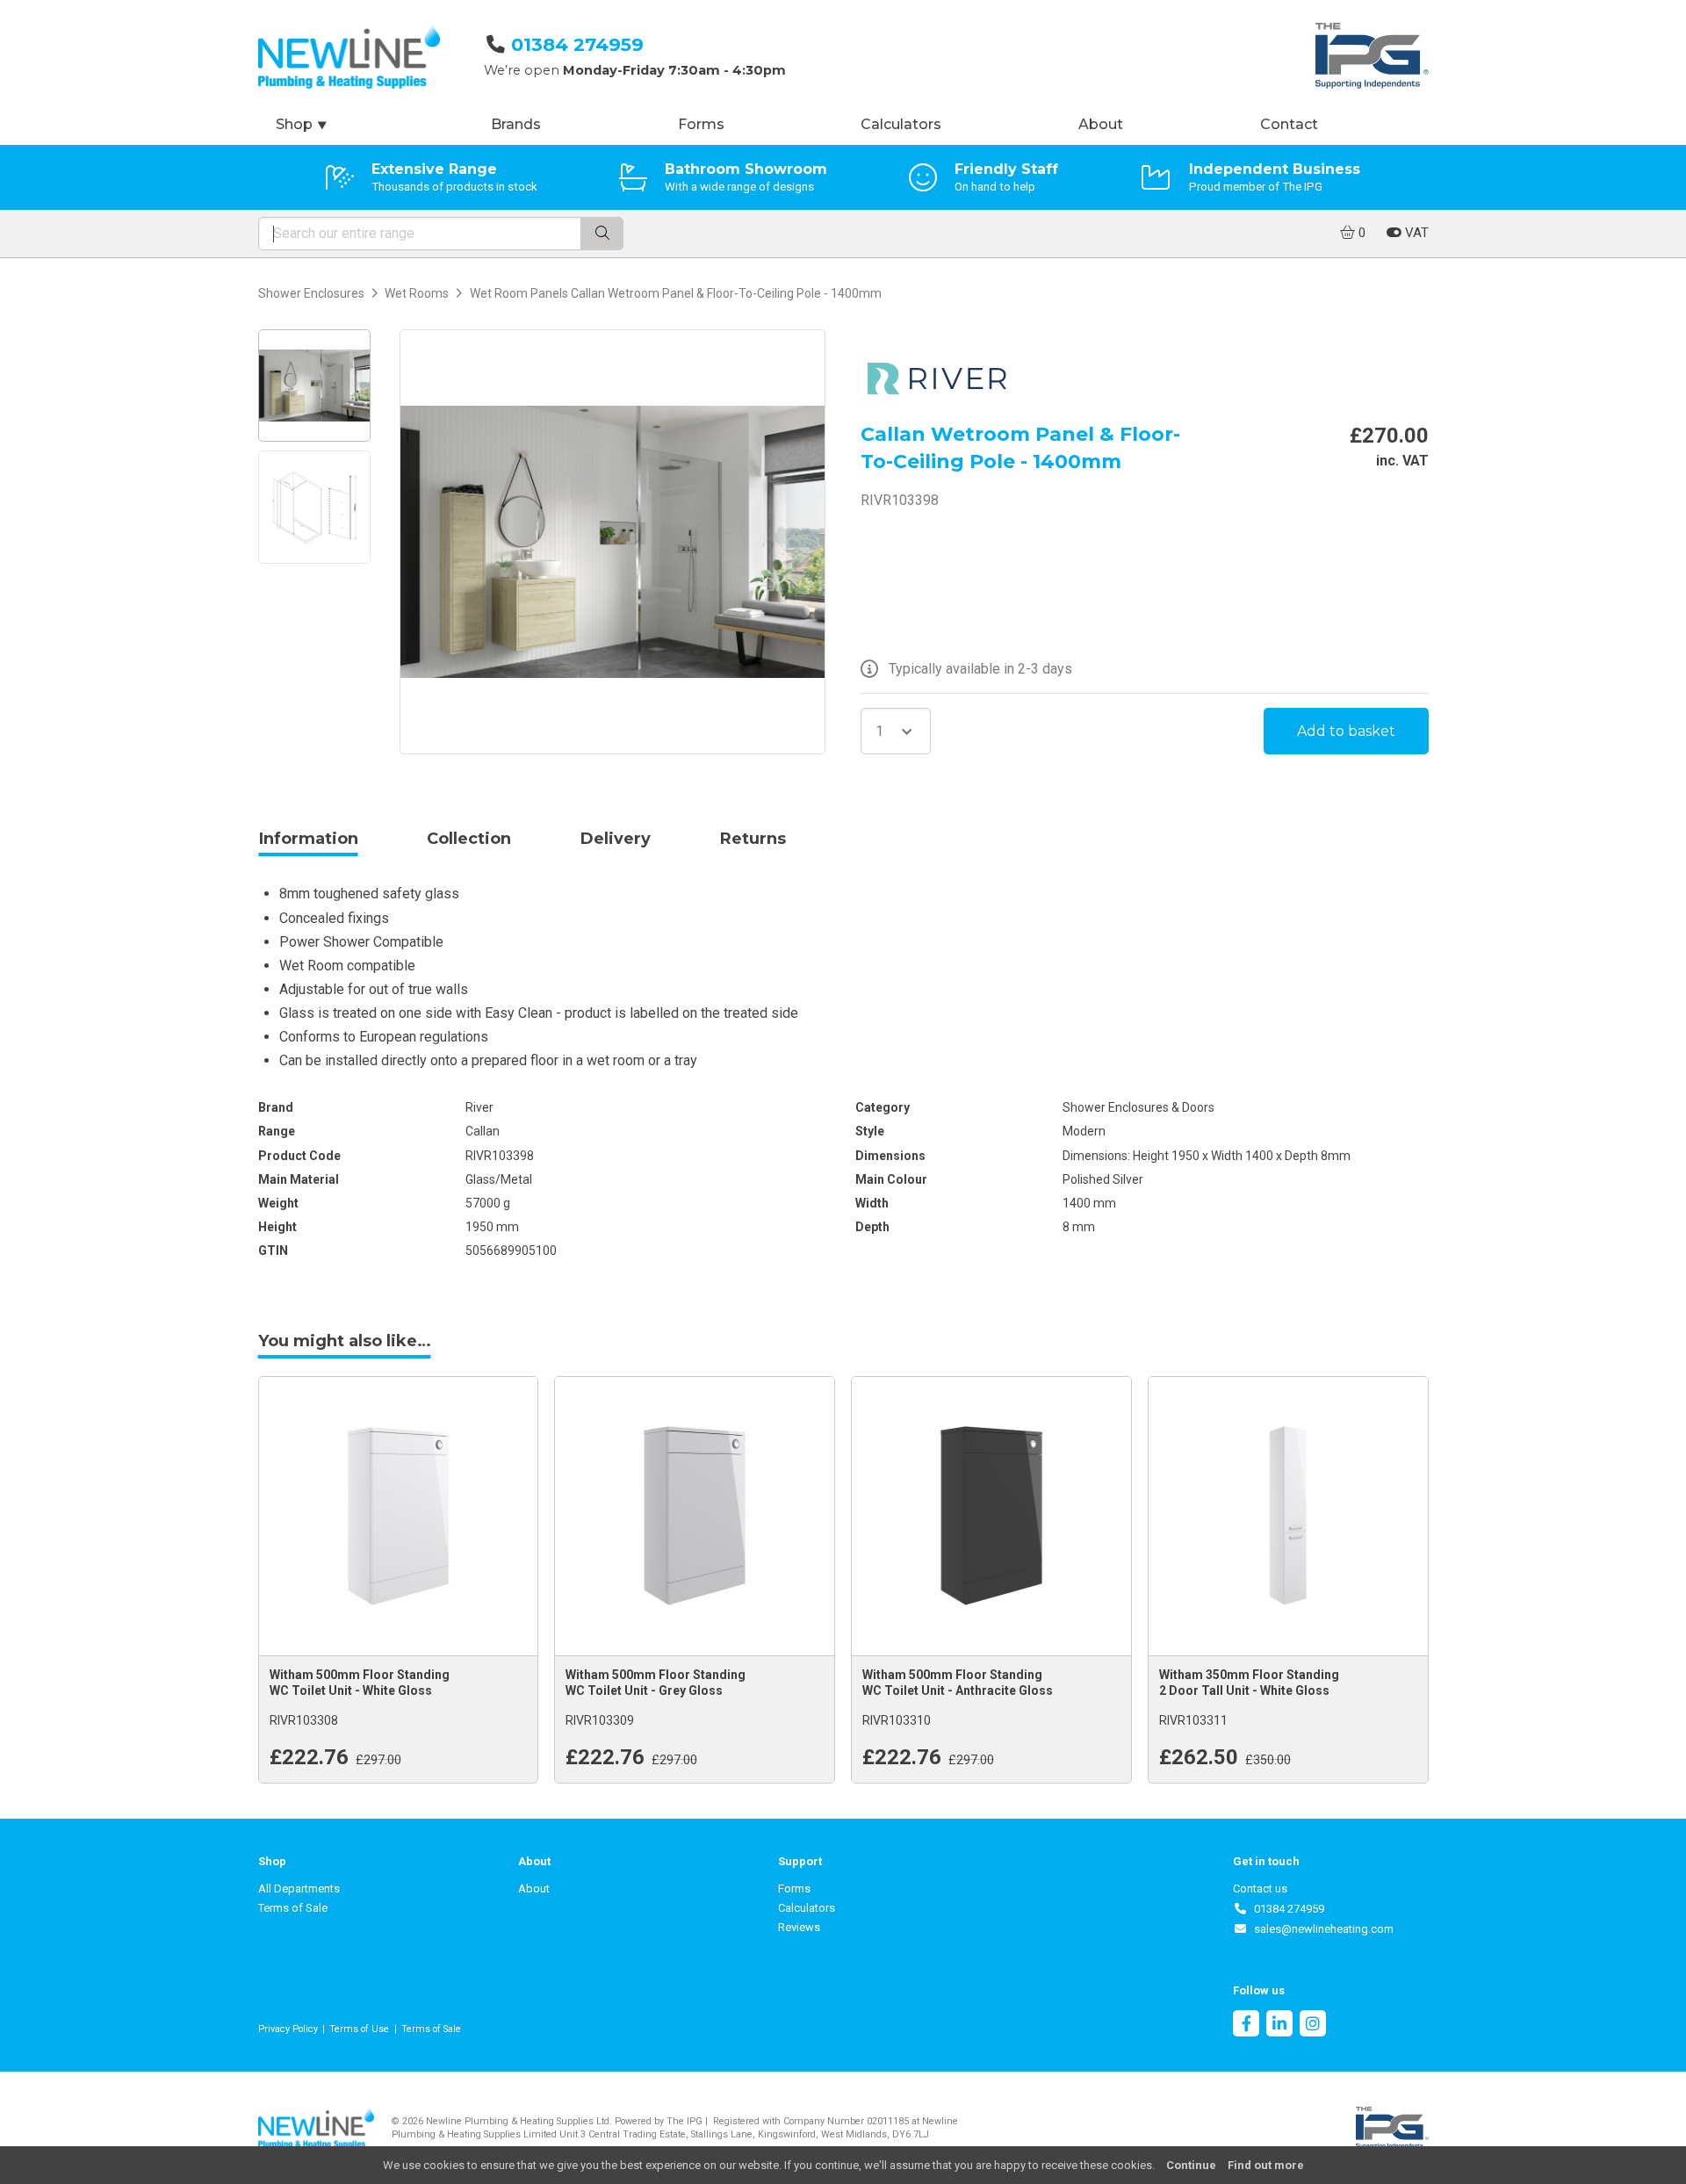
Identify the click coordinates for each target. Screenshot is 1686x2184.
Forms (701, 124)
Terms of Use (359, 2029)
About (1101, 124)
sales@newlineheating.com (1321, 1929)
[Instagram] (1313, 2025)
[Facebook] (1246, 2025)
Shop (302, 124)
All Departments (299, 1888)
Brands (516, 124)
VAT (1415, 233)
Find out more (1266, 2165)
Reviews (799, 1927)
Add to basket (1346, 731)
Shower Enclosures (311, 293)
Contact (1289, 124)
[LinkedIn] (1279, 2025)
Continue (1191, 2165)
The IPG (684, 2121)
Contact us (1260, 1888)
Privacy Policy (288, 2029)
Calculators (901, 124)
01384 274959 (577, 44)
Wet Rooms (417, 293)
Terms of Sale (293, 1908)
